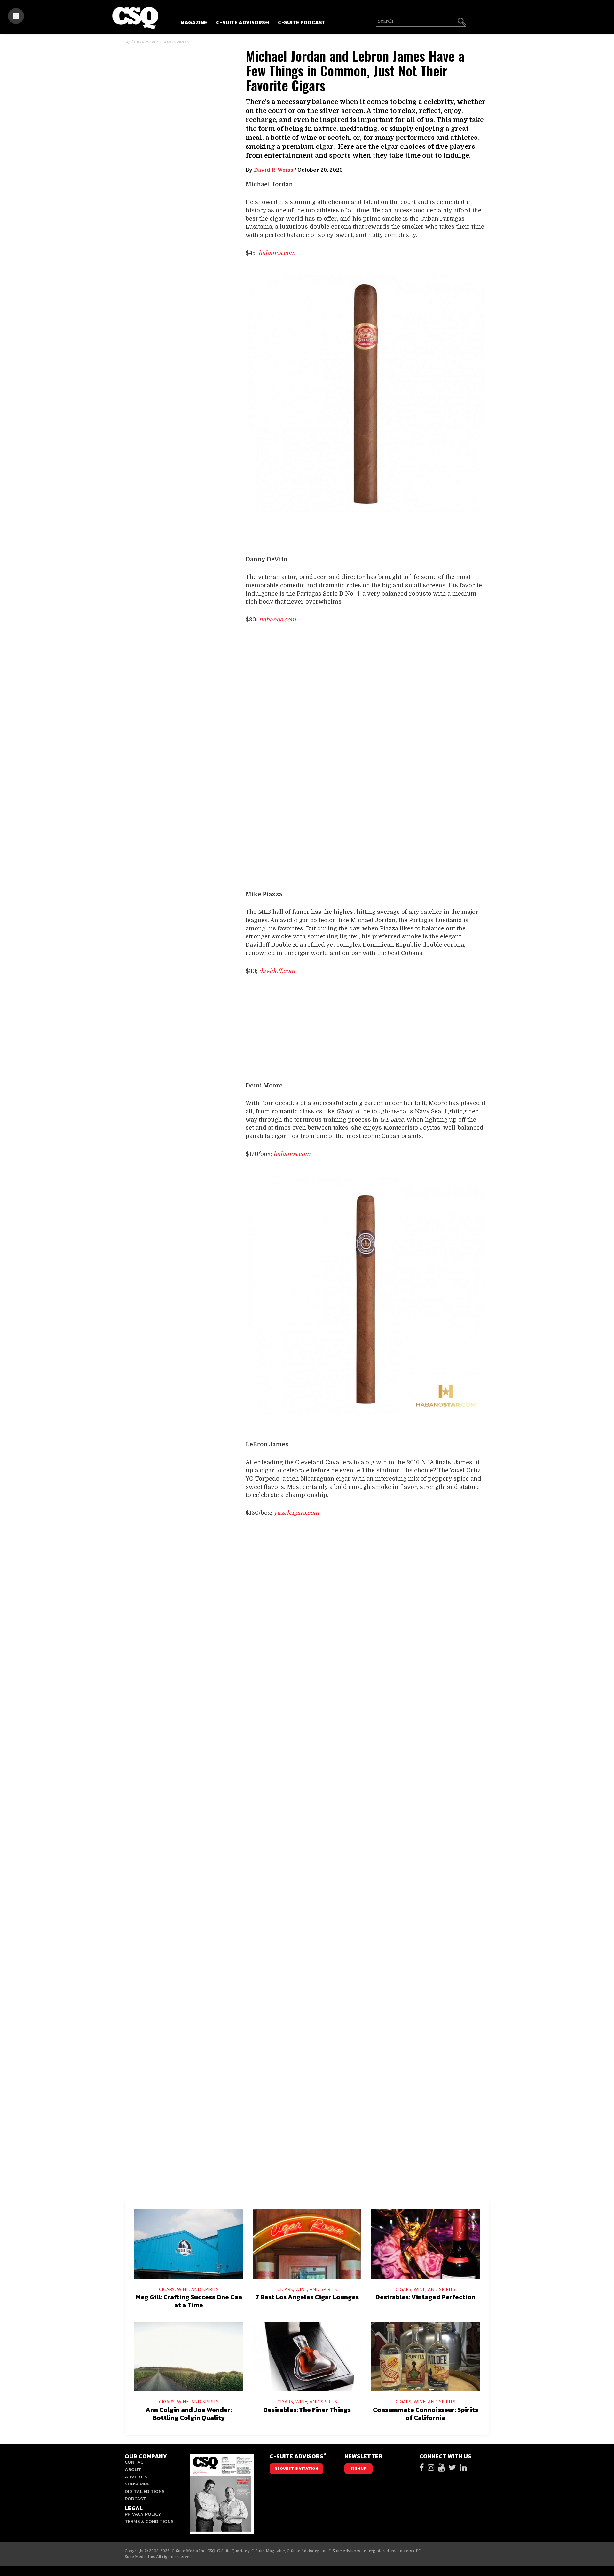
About (133, 2469)
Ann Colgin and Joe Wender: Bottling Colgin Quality (189, 2414)
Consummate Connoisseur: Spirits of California (425, 2414)
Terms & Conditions (149, 2521)
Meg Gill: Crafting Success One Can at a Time (189, 2301)
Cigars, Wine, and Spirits (162, 42)
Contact (136, 2462)
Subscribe (137, 2484)
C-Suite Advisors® (243, 22)
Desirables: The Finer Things (307, 2410)
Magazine (194, 22)
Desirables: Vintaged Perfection (425, 2297)
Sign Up (358, 2469)
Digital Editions (145, 2491)
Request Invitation (296, 2469)
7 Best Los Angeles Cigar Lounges (307, 2297)
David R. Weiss (274, 170)
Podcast (135, 2498)
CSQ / (128, 42)
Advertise (137, 2477)
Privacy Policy (143, 2514)
